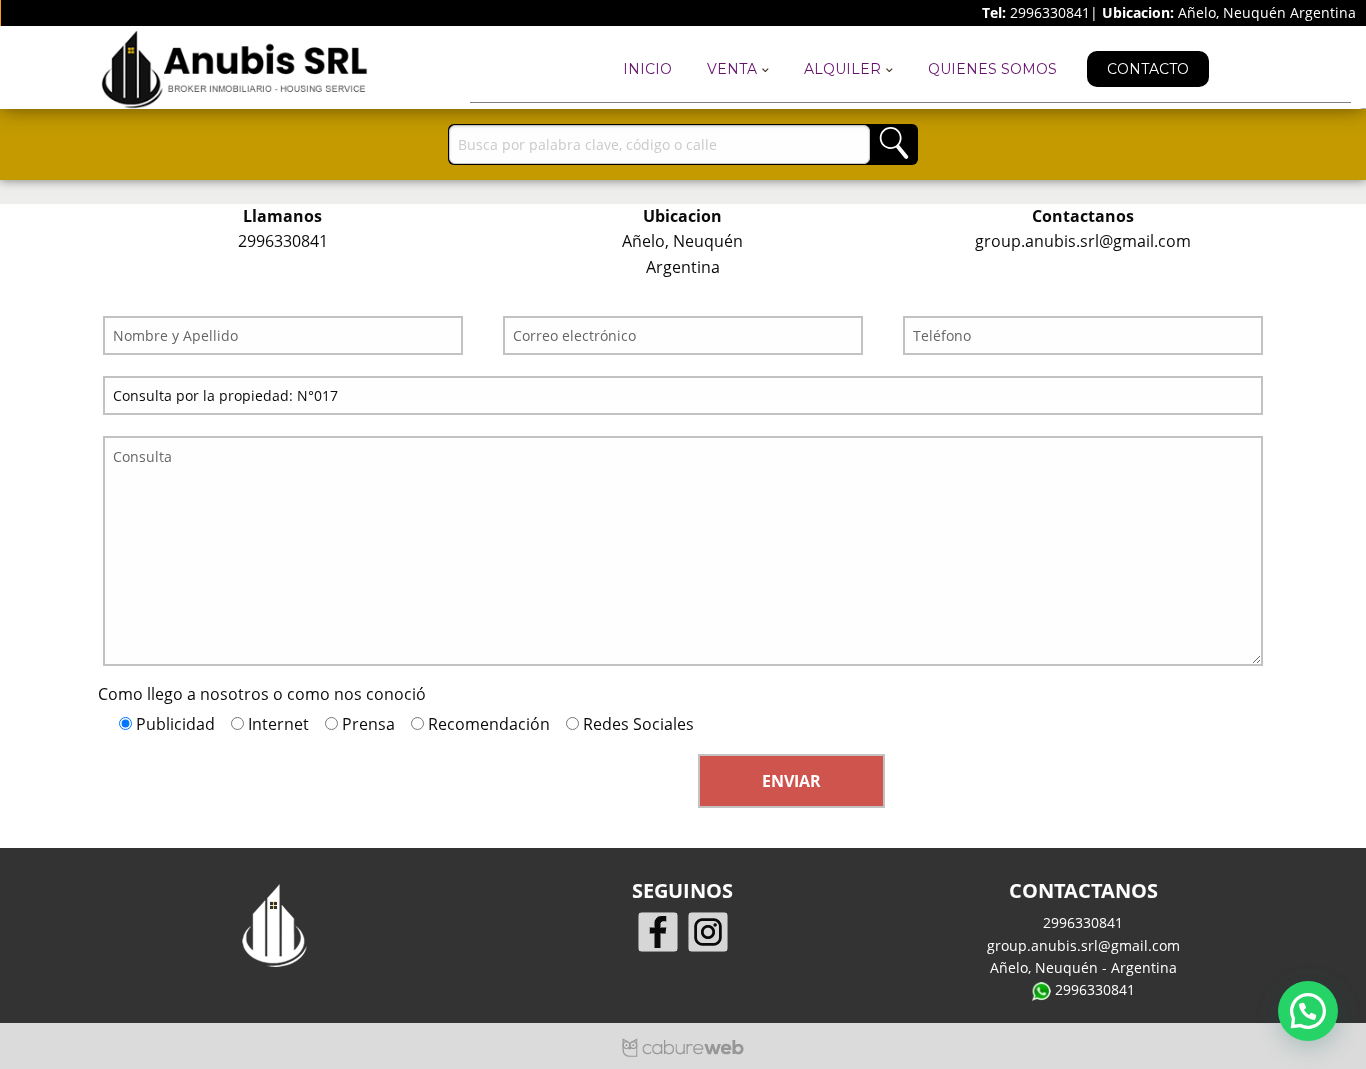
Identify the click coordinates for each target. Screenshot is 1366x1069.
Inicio (647, 69)
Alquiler (844, 69)
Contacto (1148, 69)
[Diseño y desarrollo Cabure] (683, 1046)
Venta (734, 69)
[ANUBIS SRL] (228, 69)
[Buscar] (893, 144)
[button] (1308, 1011)
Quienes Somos (992, 69)
